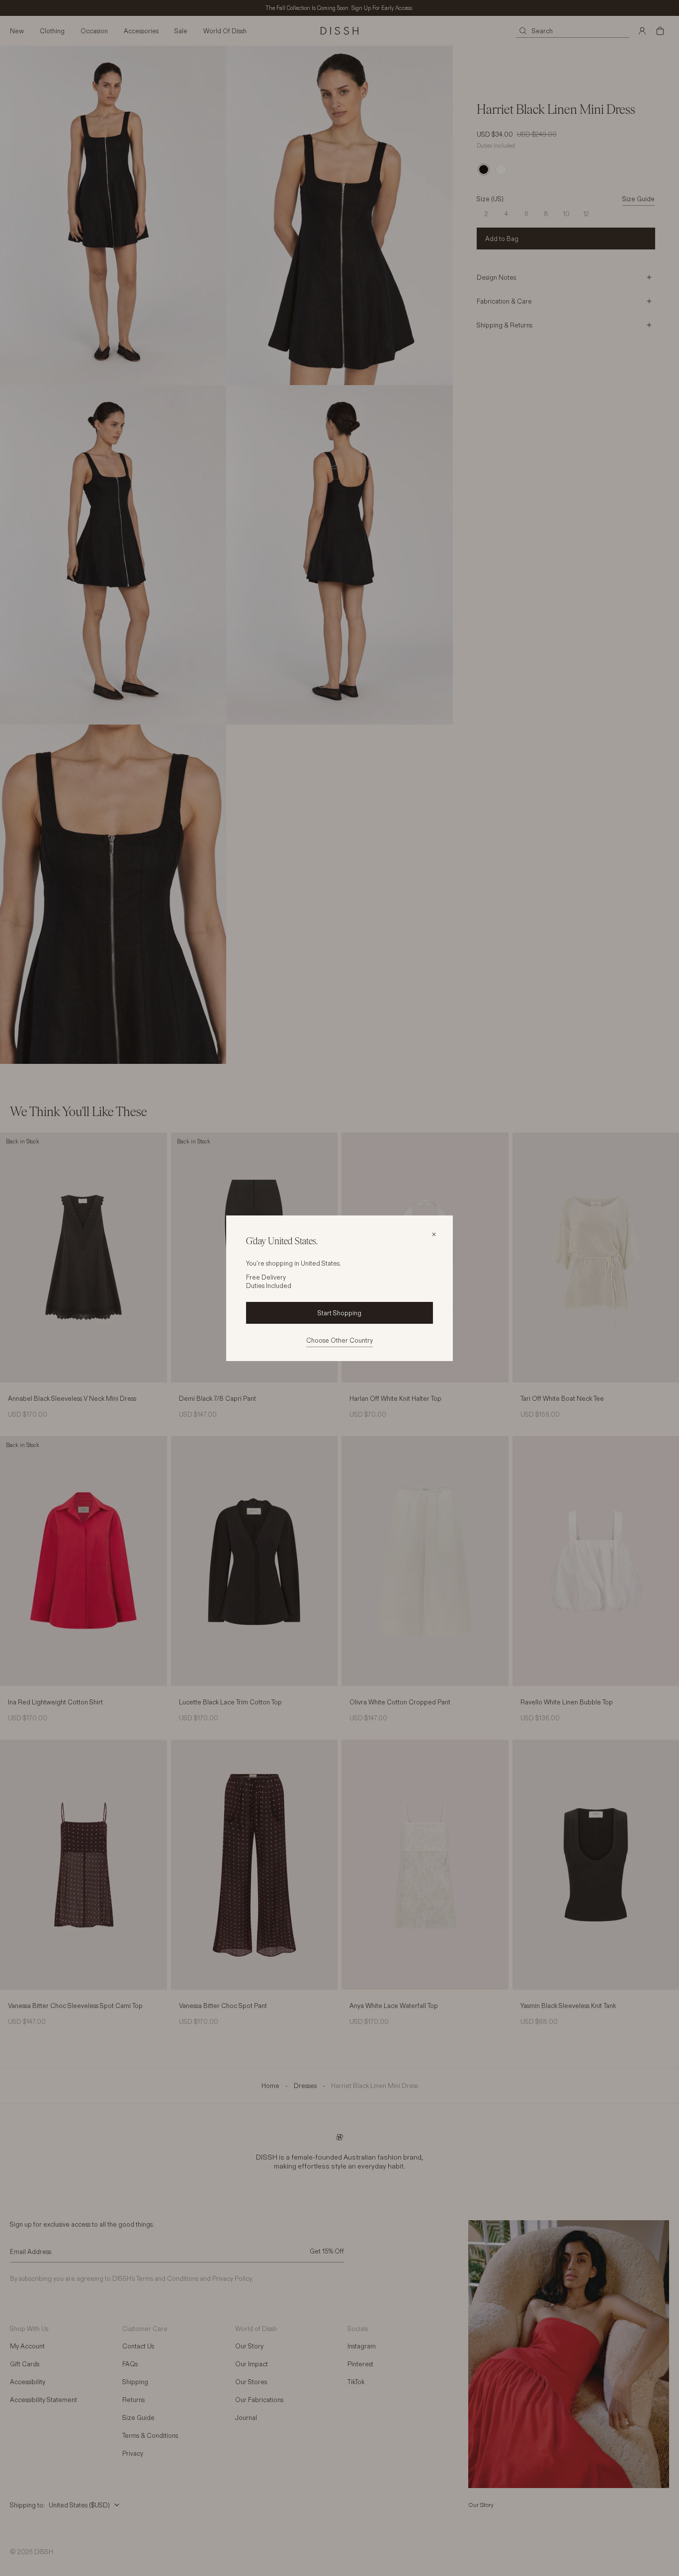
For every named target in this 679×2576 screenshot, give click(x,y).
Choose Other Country (339, 1340)
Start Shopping (339, 1313)
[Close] (434, 1234)
